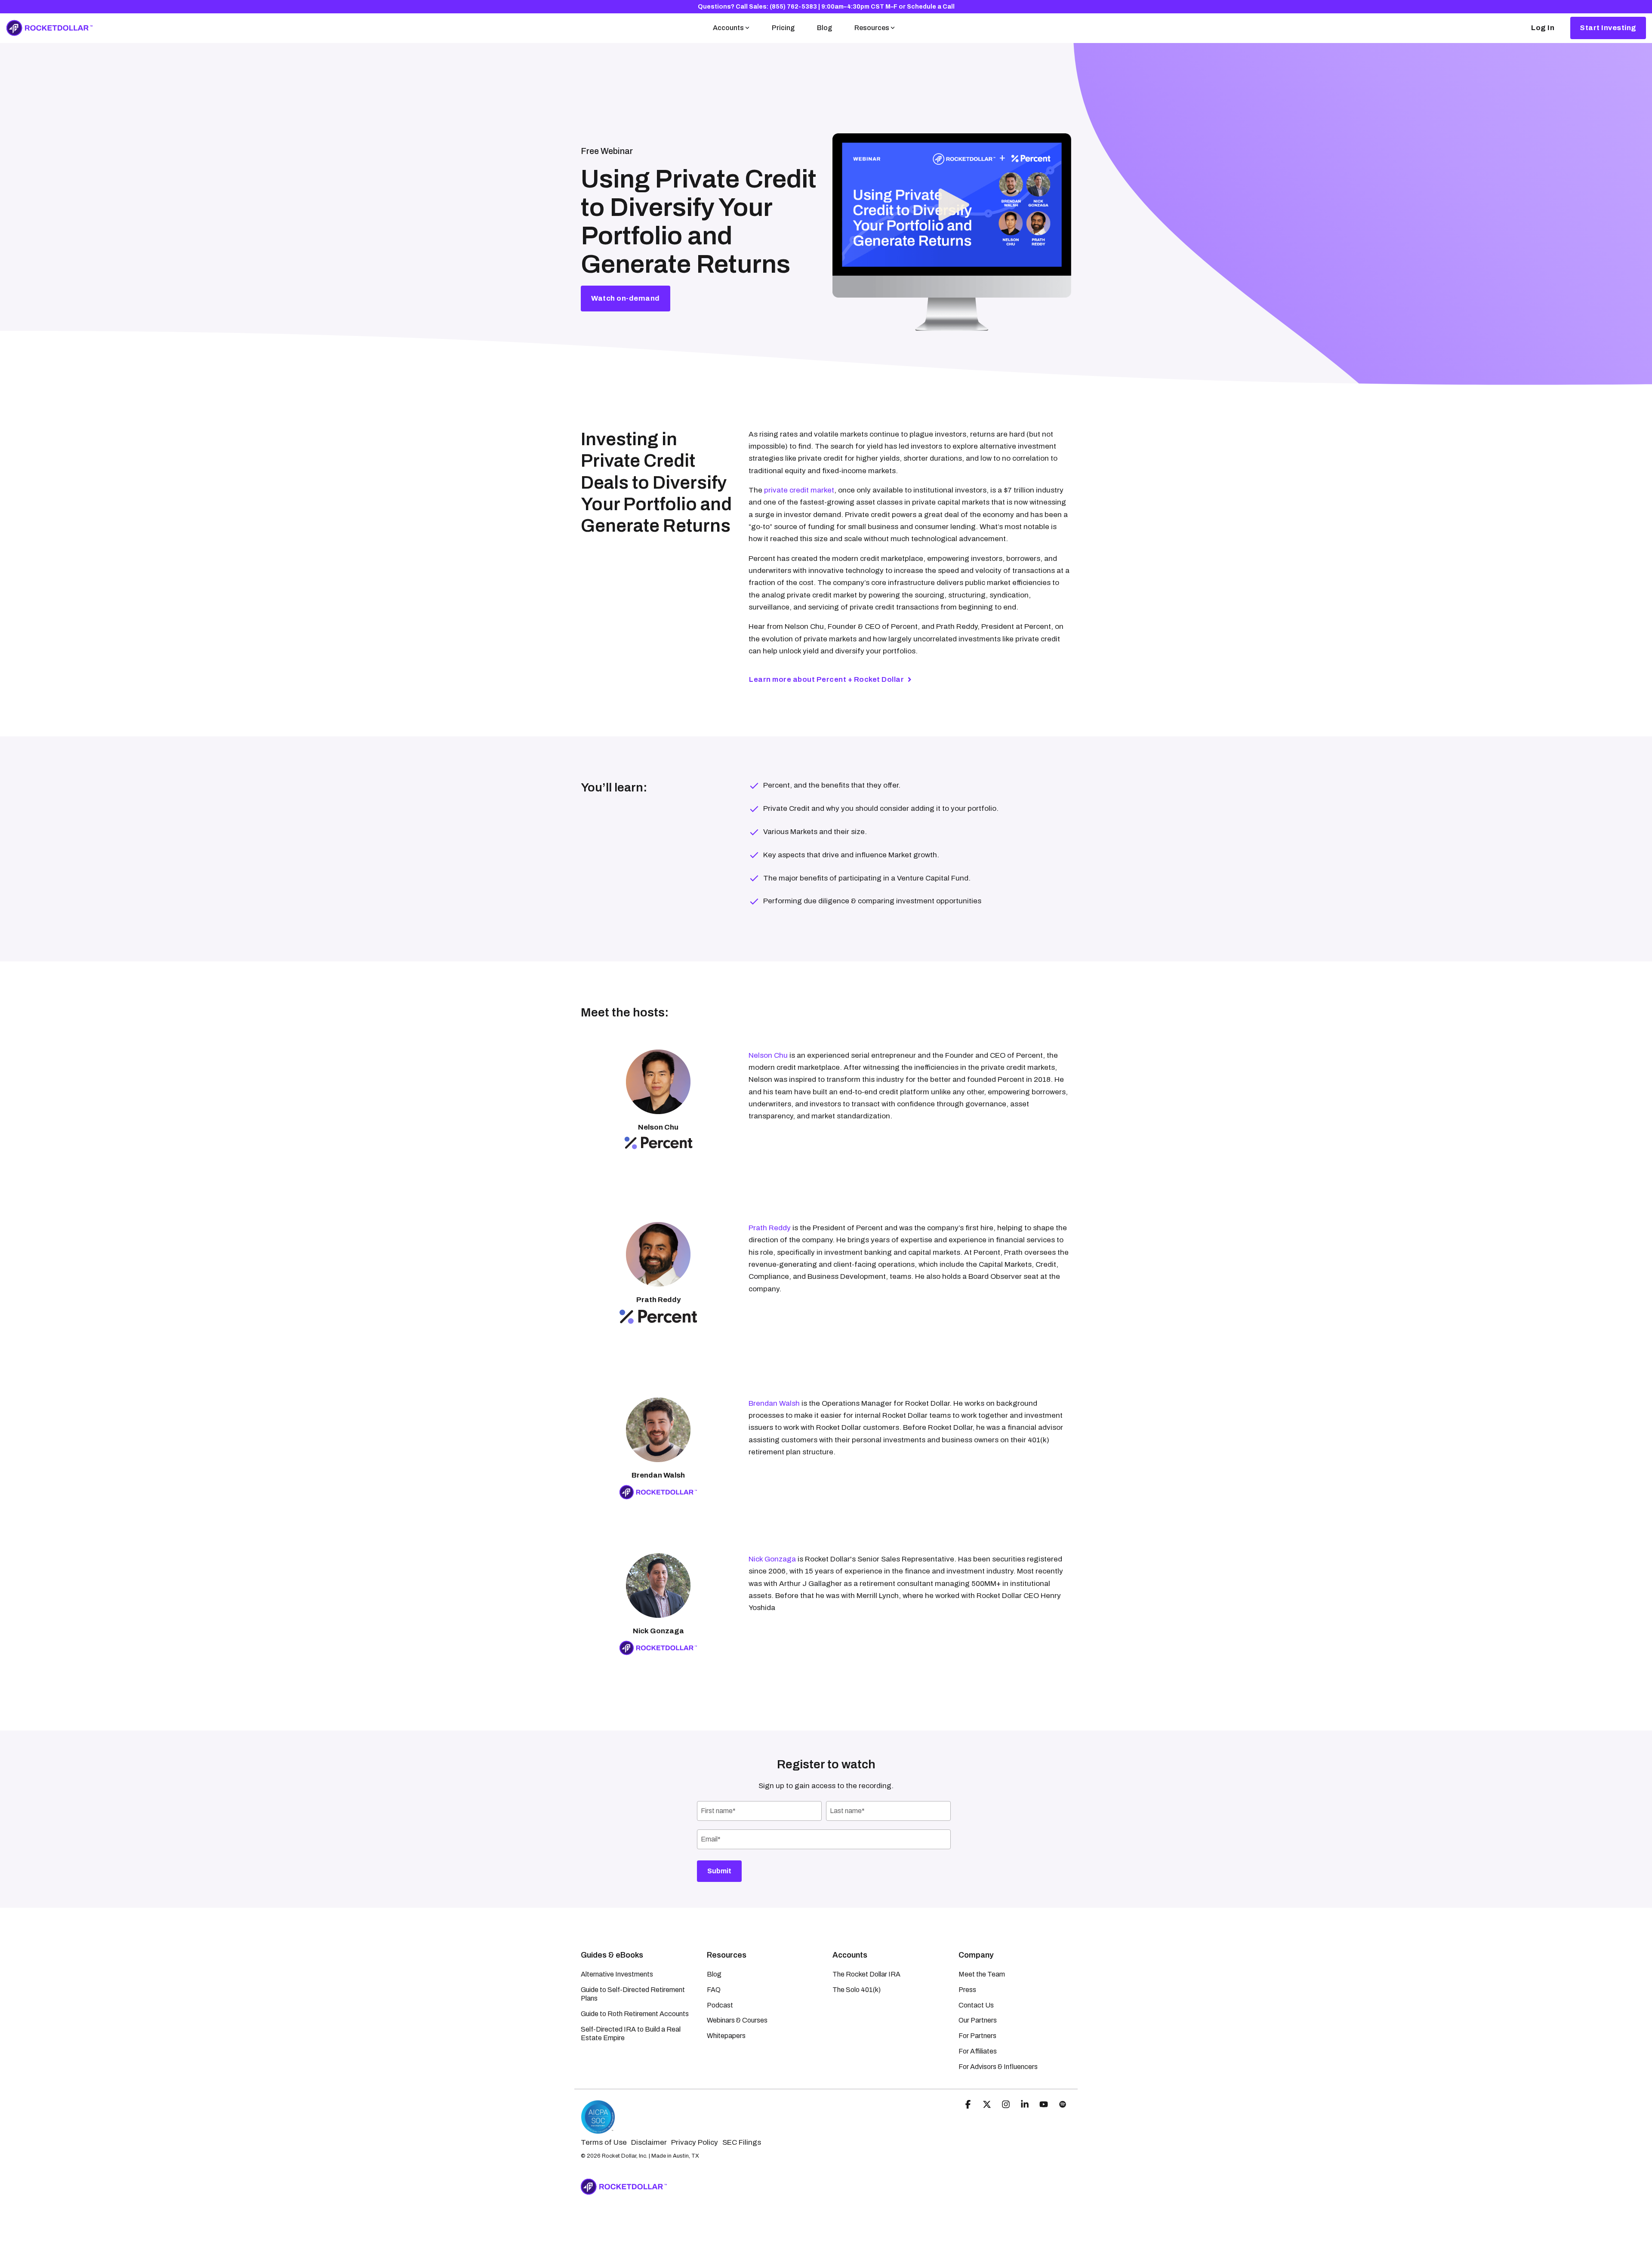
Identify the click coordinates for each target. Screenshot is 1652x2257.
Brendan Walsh (774, 1403)
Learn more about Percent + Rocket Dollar (826, 679)
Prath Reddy (770, 1228)
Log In (1543, 28)
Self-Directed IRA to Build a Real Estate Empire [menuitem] (631, 2034)
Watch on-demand (626, 298)
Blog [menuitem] (714, 1974)
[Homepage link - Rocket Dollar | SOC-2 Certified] (598, 2130)
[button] (969, 2105)
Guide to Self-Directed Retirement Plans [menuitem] (633, 1994)
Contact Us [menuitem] (976, 2005)
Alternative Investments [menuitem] (617, 1974)
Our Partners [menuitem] (978, 2020)
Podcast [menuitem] (720, 2005)
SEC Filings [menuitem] (742, 2142)
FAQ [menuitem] (714, 1990)
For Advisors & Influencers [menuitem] (998, 2067)
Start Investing (1608, 28)
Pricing (783, 28)
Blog (824, 28)
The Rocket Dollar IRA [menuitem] (866, 1974)
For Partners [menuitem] (977, 2036)
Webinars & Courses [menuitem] (737, 2020)
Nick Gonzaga (772, 1559)
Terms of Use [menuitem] (604, 2142)
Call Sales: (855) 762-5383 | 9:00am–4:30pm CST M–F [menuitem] (817, 7)
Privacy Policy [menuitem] (695, 2142)
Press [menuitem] (967, 1990)
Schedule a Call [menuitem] (931, 7)
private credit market (799, 490)
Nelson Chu (768, 1055)
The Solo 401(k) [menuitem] (857, 1990)
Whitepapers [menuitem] (726, 2036)
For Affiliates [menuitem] (978, 2051)
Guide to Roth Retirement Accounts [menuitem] (635, 2014)
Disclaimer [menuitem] (649, 2142)
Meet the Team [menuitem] (982, 1974)
